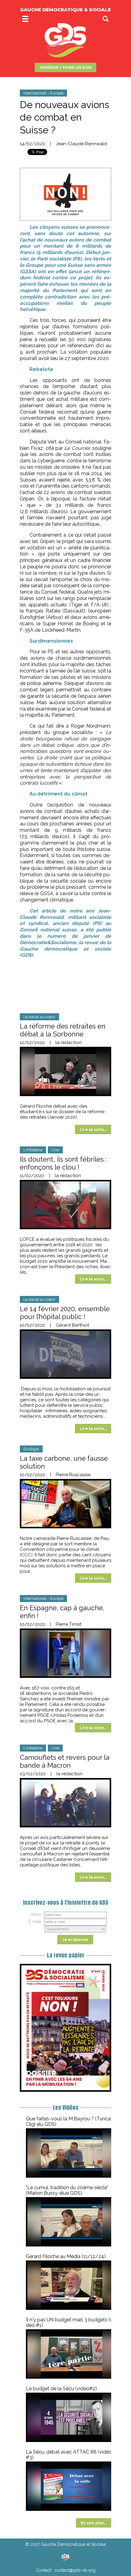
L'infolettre (33, 1150)
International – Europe (43, 93)
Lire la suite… (93, 1129)
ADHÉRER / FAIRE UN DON (65, 67)
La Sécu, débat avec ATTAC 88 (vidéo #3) (69, 2455)
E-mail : (36, 1921)
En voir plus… (94, 2523)
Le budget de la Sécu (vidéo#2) (61, 2389)
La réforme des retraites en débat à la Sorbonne (63, 1030)
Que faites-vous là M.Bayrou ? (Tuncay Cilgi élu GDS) (70, 2121)
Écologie (31, 1449)
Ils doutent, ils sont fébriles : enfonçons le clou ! (63, 1163)
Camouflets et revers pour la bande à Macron (65, 1761)
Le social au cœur (39, 1017)
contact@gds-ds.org (75, 2570)
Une (55, 1150)
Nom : (37, 1914)
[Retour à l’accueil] (65, 2557)
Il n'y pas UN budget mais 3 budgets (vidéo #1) (71, 2322)
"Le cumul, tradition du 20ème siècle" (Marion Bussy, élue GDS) (67, 2190)
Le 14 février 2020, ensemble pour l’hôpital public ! (65, 1313)
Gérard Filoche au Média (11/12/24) (66, 2256)
